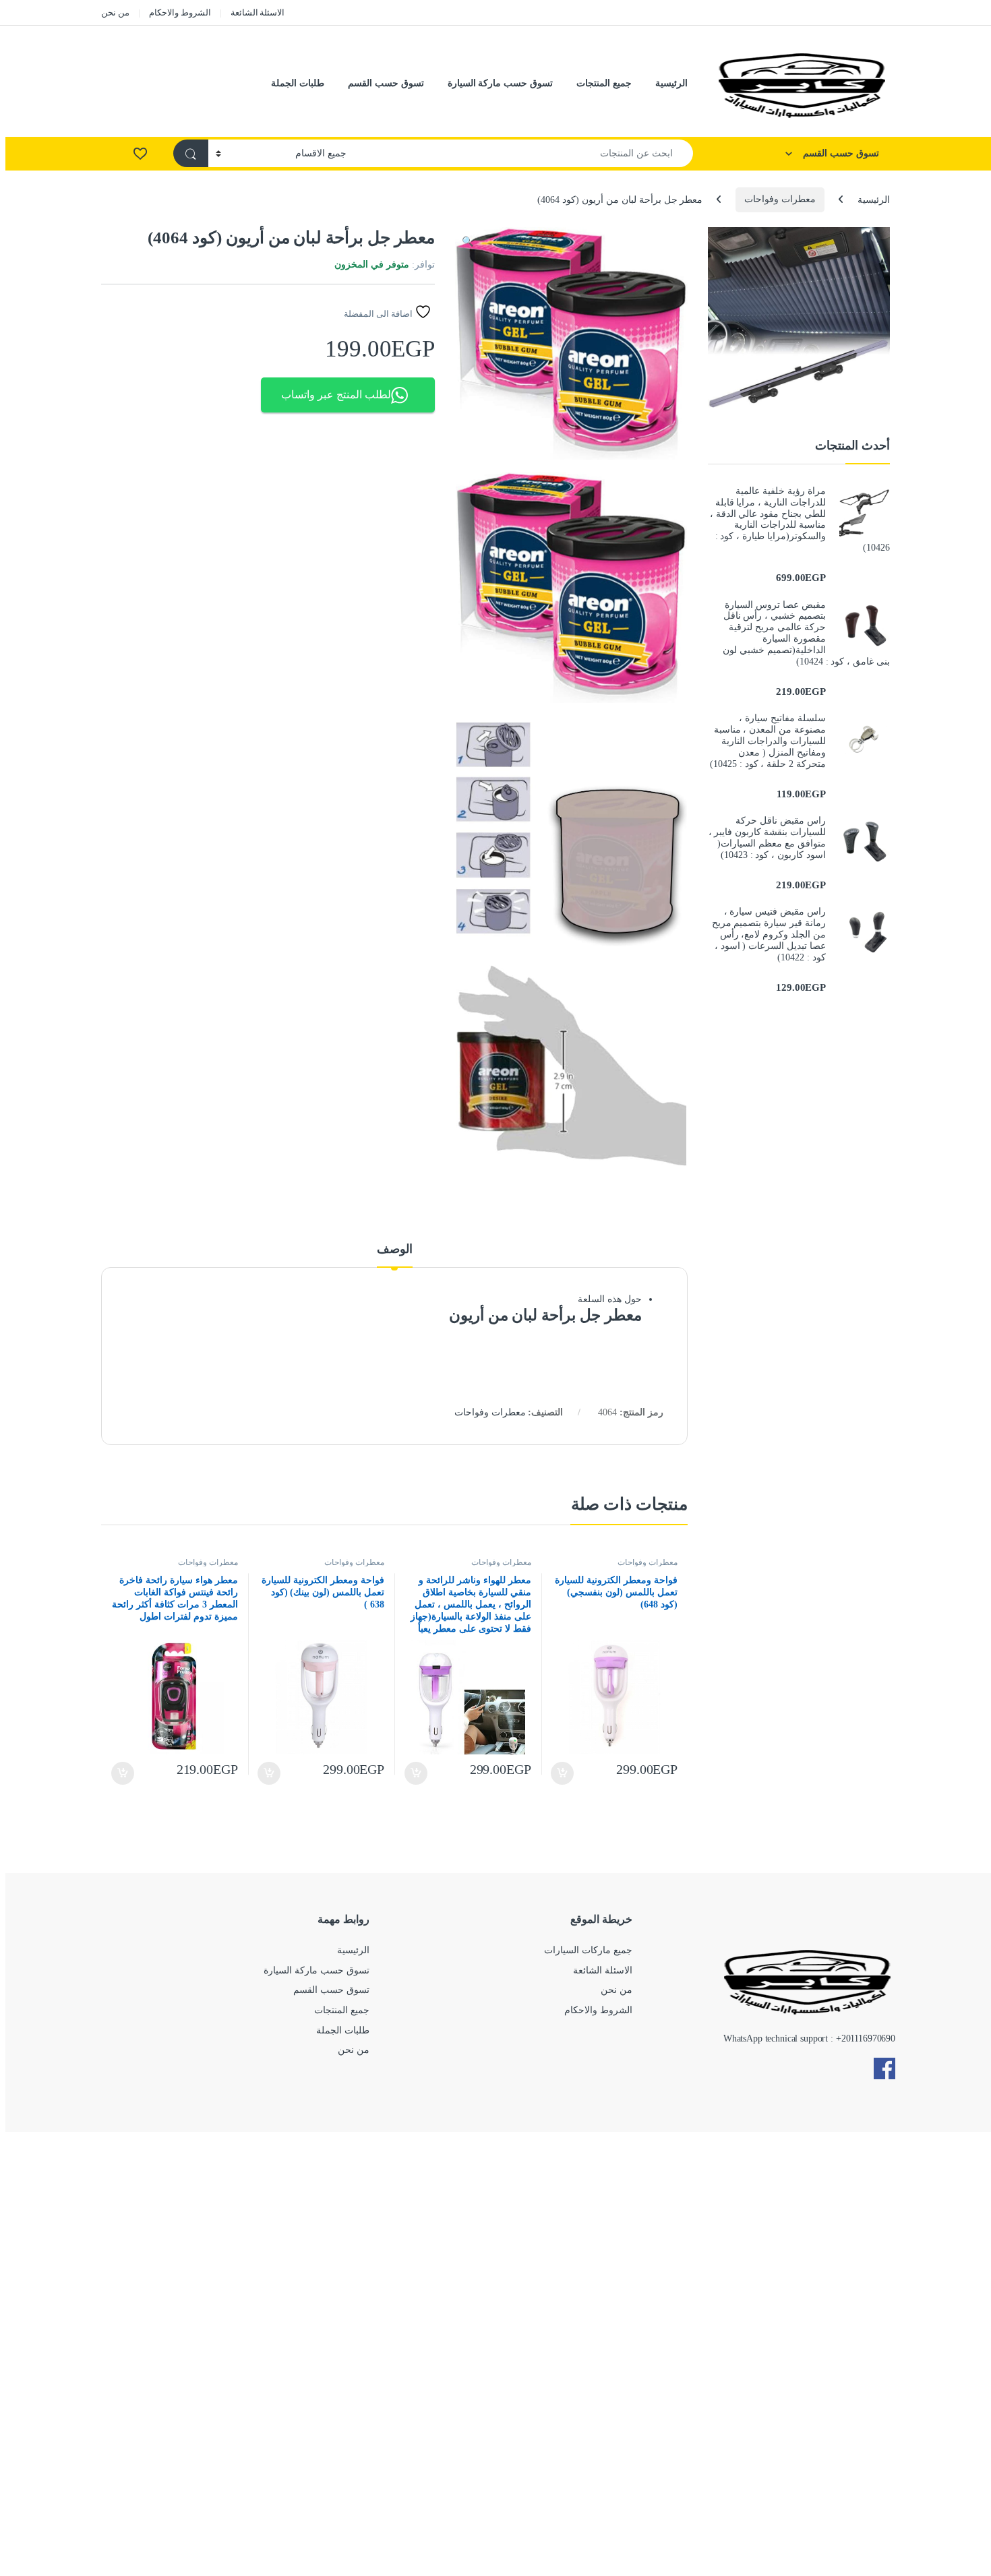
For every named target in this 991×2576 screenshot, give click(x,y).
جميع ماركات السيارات (588, 1950)
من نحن (115, 12)
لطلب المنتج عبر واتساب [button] (336, 395)
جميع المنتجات (604, 83)
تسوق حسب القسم (386, 83)
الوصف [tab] (395, 1249)
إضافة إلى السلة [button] (563, 1773)
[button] (468, 242)
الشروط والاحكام (180, 12)
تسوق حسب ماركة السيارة (501, 83)
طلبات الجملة (298, 83)
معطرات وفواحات (780, 199)
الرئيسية (671, 83)
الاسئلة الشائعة (258, 12)
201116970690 (868, 2038)
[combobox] (523, 153)
